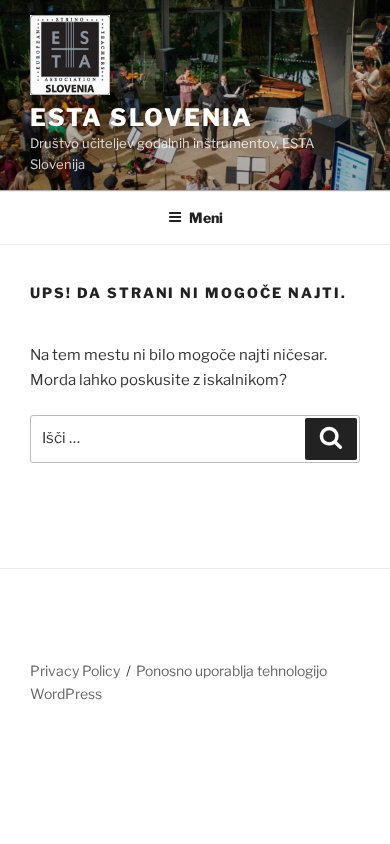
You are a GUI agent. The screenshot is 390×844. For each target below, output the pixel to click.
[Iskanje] (331, 439)
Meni (206, 217)
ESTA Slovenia (141, 117)
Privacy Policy (75, 670)
